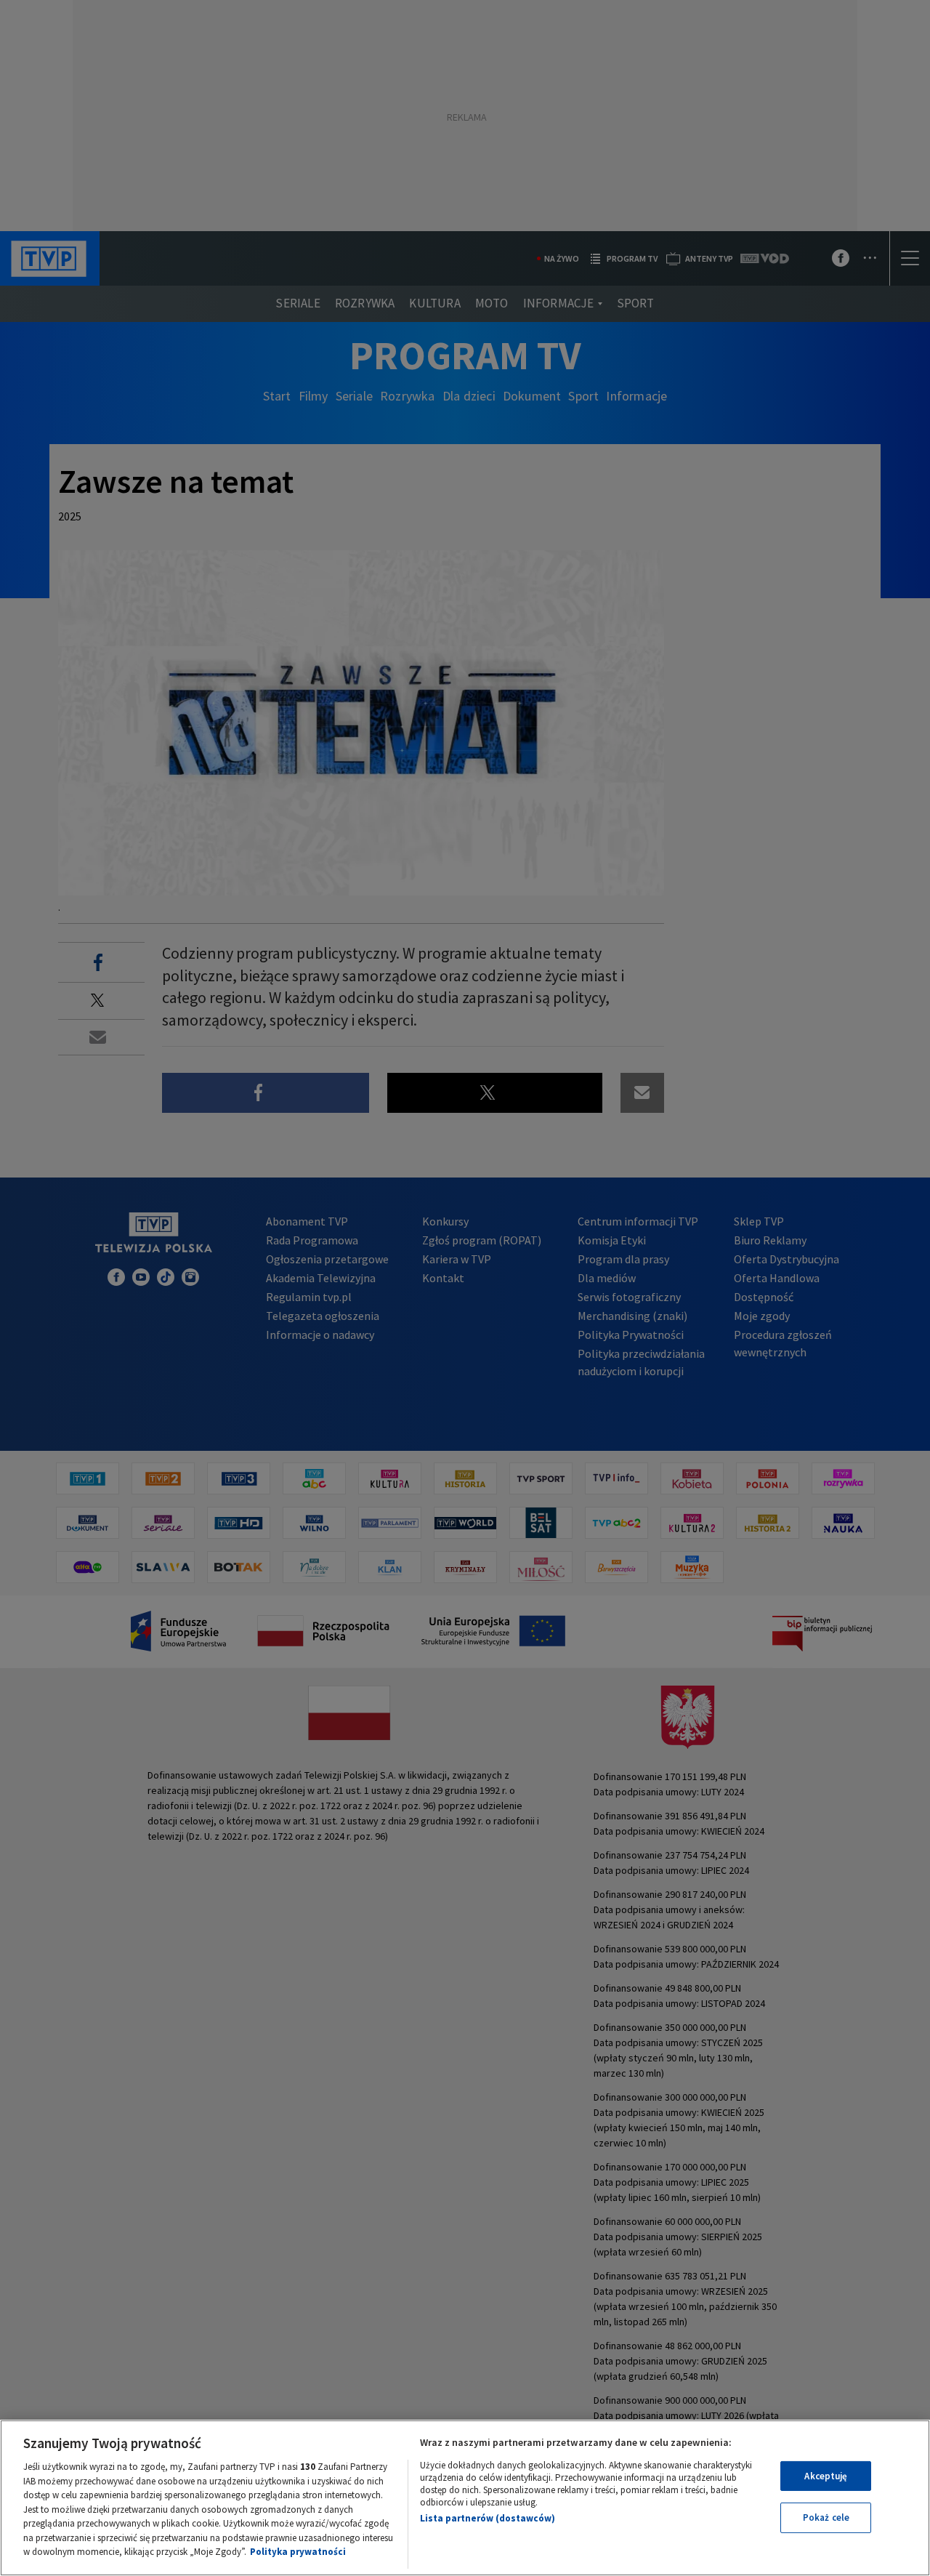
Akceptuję (826, 2476)
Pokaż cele (826, 2517)
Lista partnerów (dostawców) (488, 2518)
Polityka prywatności (298, 2552)
